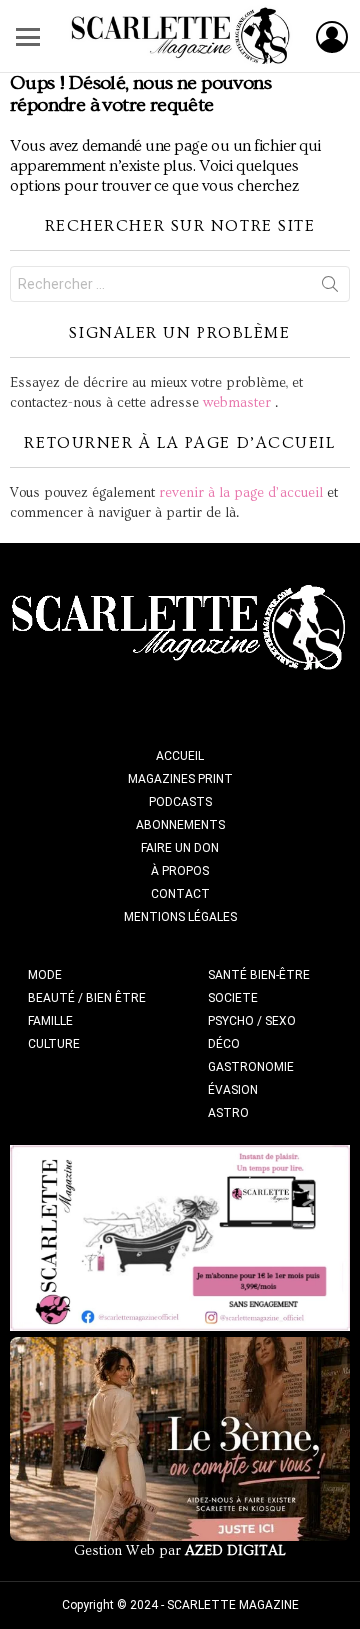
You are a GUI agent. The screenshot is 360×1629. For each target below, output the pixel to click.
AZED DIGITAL (235, 1551)
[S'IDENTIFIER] (332, 37)
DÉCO (224, 1044)
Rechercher (330, 288)
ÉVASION (233, 1090)
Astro (228, 1113)
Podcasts (180, 802)
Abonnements (180, 825)
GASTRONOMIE (251, 1067)
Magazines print (180, 779)
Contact (180, 894)
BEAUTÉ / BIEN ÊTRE (87, 998)
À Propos (180, 871)
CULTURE (54, 1044)
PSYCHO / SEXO (252, 1021)
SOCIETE (233, 998)
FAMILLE (50, 1021)
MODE (45, 975)
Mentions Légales (180, 917)
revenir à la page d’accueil (241, 493)
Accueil (180, 756)
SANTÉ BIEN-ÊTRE (259, 975)
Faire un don (180, 848)
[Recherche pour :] (180, 284)
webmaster (237, 403)
